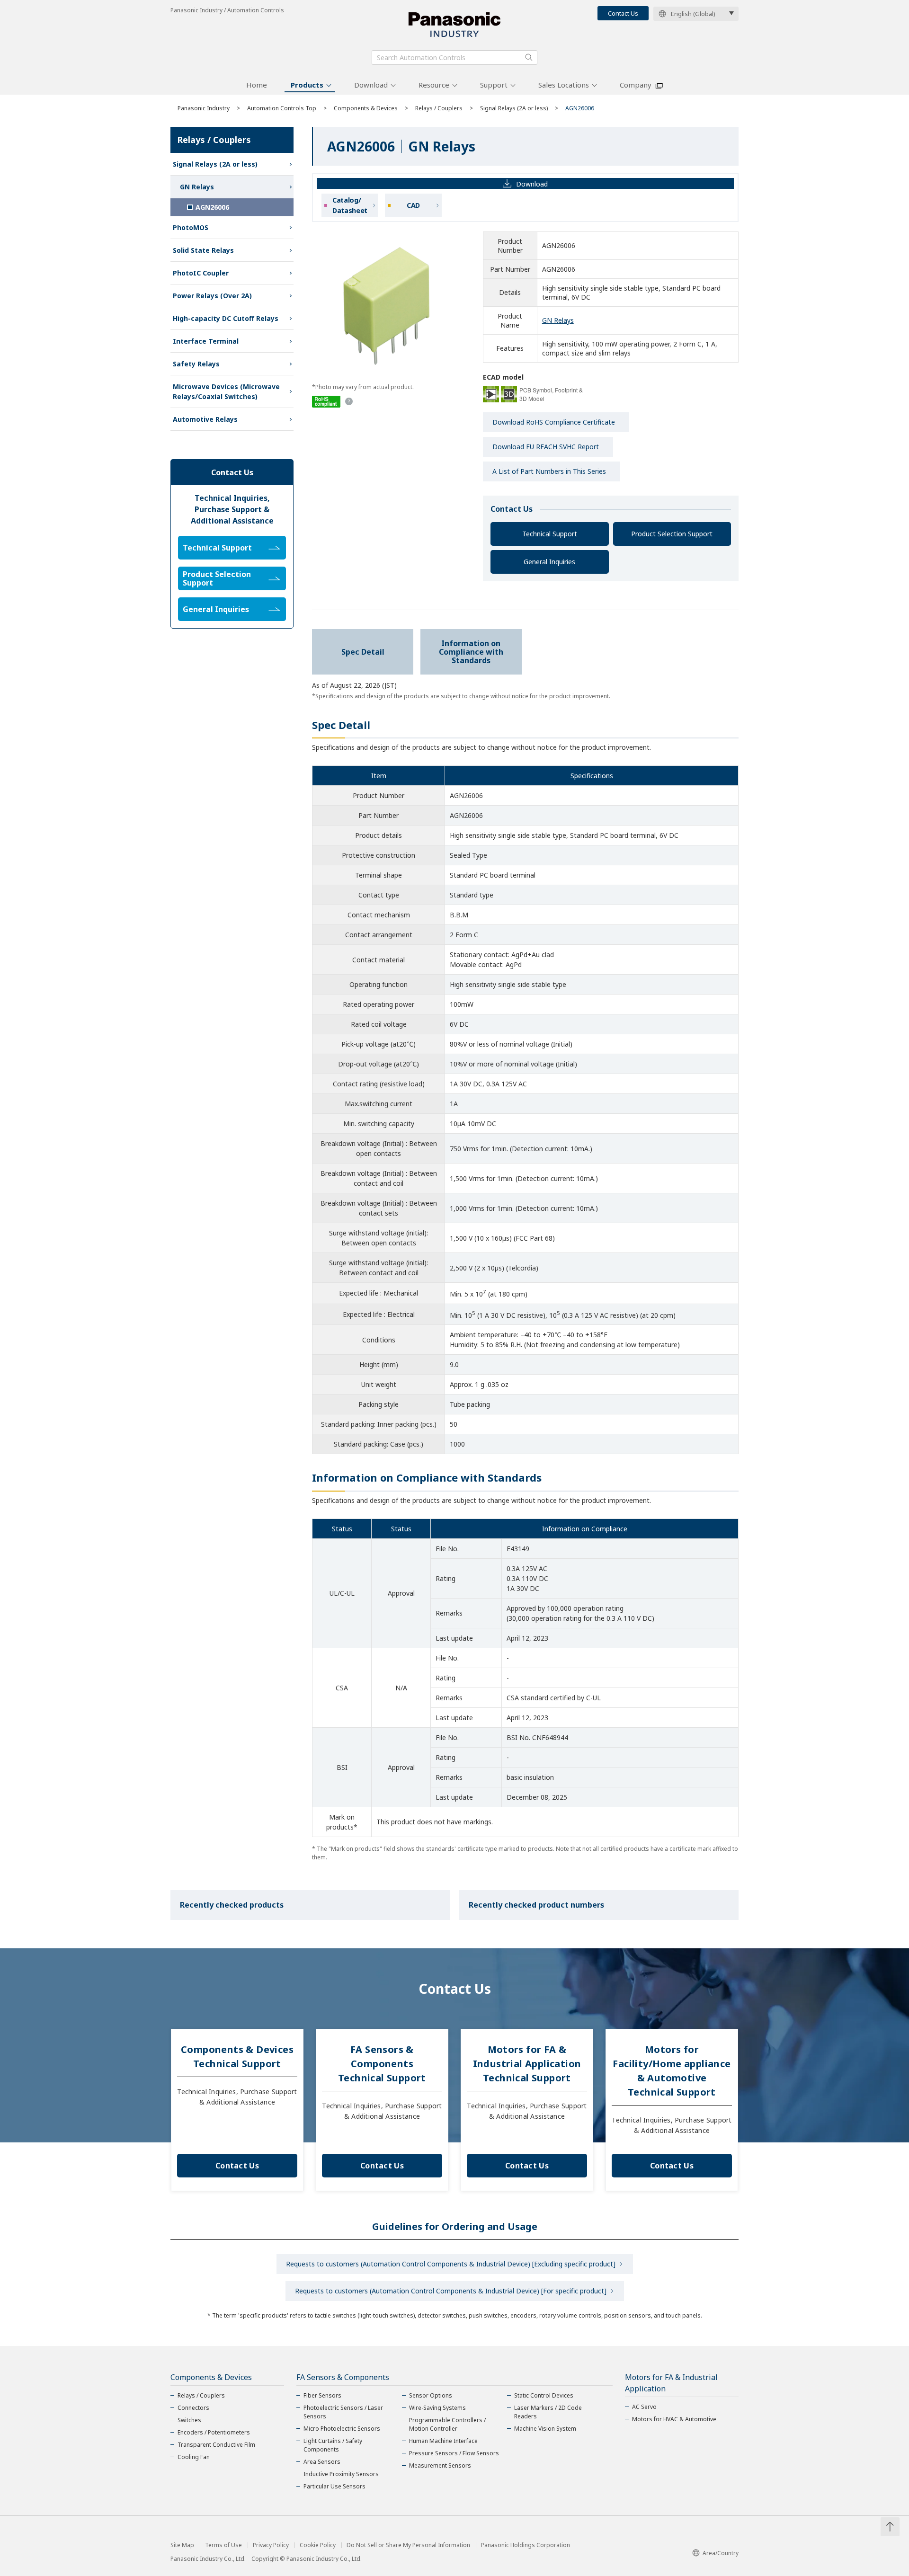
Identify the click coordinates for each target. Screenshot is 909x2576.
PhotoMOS (191, 227)
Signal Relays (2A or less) (514, 108)
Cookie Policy (318, 2545)
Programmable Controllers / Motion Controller (447, 2424)
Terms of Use (223, 2545)
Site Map (182, 2545)
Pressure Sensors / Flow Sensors (454, 2453)
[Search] (529, 57)
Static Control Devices (544, 2395)
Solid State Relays (203, 250)
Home (257, 85)
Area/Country (721, 2553)
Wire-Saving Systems (437, 2408)
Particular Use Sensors (334, 2486)
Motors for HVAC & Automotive (674, 2419)
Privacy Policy (271, 2545)
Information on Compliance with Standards (471, 652)
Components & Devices (366, 108)
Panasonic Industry (204, 108)
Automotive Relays (205, 419)
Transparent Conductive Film (216, 2445)
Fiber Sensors (322, 2395)
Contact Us (623, 13)
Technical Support (550, 534)
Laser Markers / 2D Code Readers (548, 2412)
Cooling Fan (194, 2457)
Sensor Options (431, 2395)
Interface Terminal (206, 341)
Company (636, 85)
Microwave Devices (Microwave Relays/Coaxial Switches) (226, 391)
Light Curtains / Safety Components (333, 2445)
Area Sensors (322, 2462)
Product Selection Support (672, 534)
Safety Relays (196, 364)
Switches (189, 2420)
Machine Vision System (545, 2429)
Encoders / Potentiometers (214, 2432)
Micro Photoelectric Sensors (342, 2429)
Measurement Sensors (440, 2465)
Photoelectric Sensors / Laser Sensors (343, 2412)
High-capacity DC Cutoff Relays (226, 318)
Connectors (193, 2408)
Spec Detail (363, 652)
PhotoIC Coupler (201, 273)
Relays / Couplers (439, 108)
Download (371, 85)
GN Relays (558, 320)
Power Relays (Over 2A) (212, 296)
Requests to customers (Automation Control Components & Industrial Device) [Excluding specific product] (451, 2264)
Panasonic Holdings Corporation (526, 2545)
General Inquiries (549, 562)
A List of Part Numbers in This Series (549, 471)
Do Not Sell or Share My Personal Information (408, 2545)
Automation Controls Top (282, 108)
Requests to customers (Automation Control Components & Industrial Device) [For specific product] (451, 2291)
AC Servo (644, 2407)
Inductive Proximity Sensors (341, 2474)
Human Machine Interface (443, 2441)
